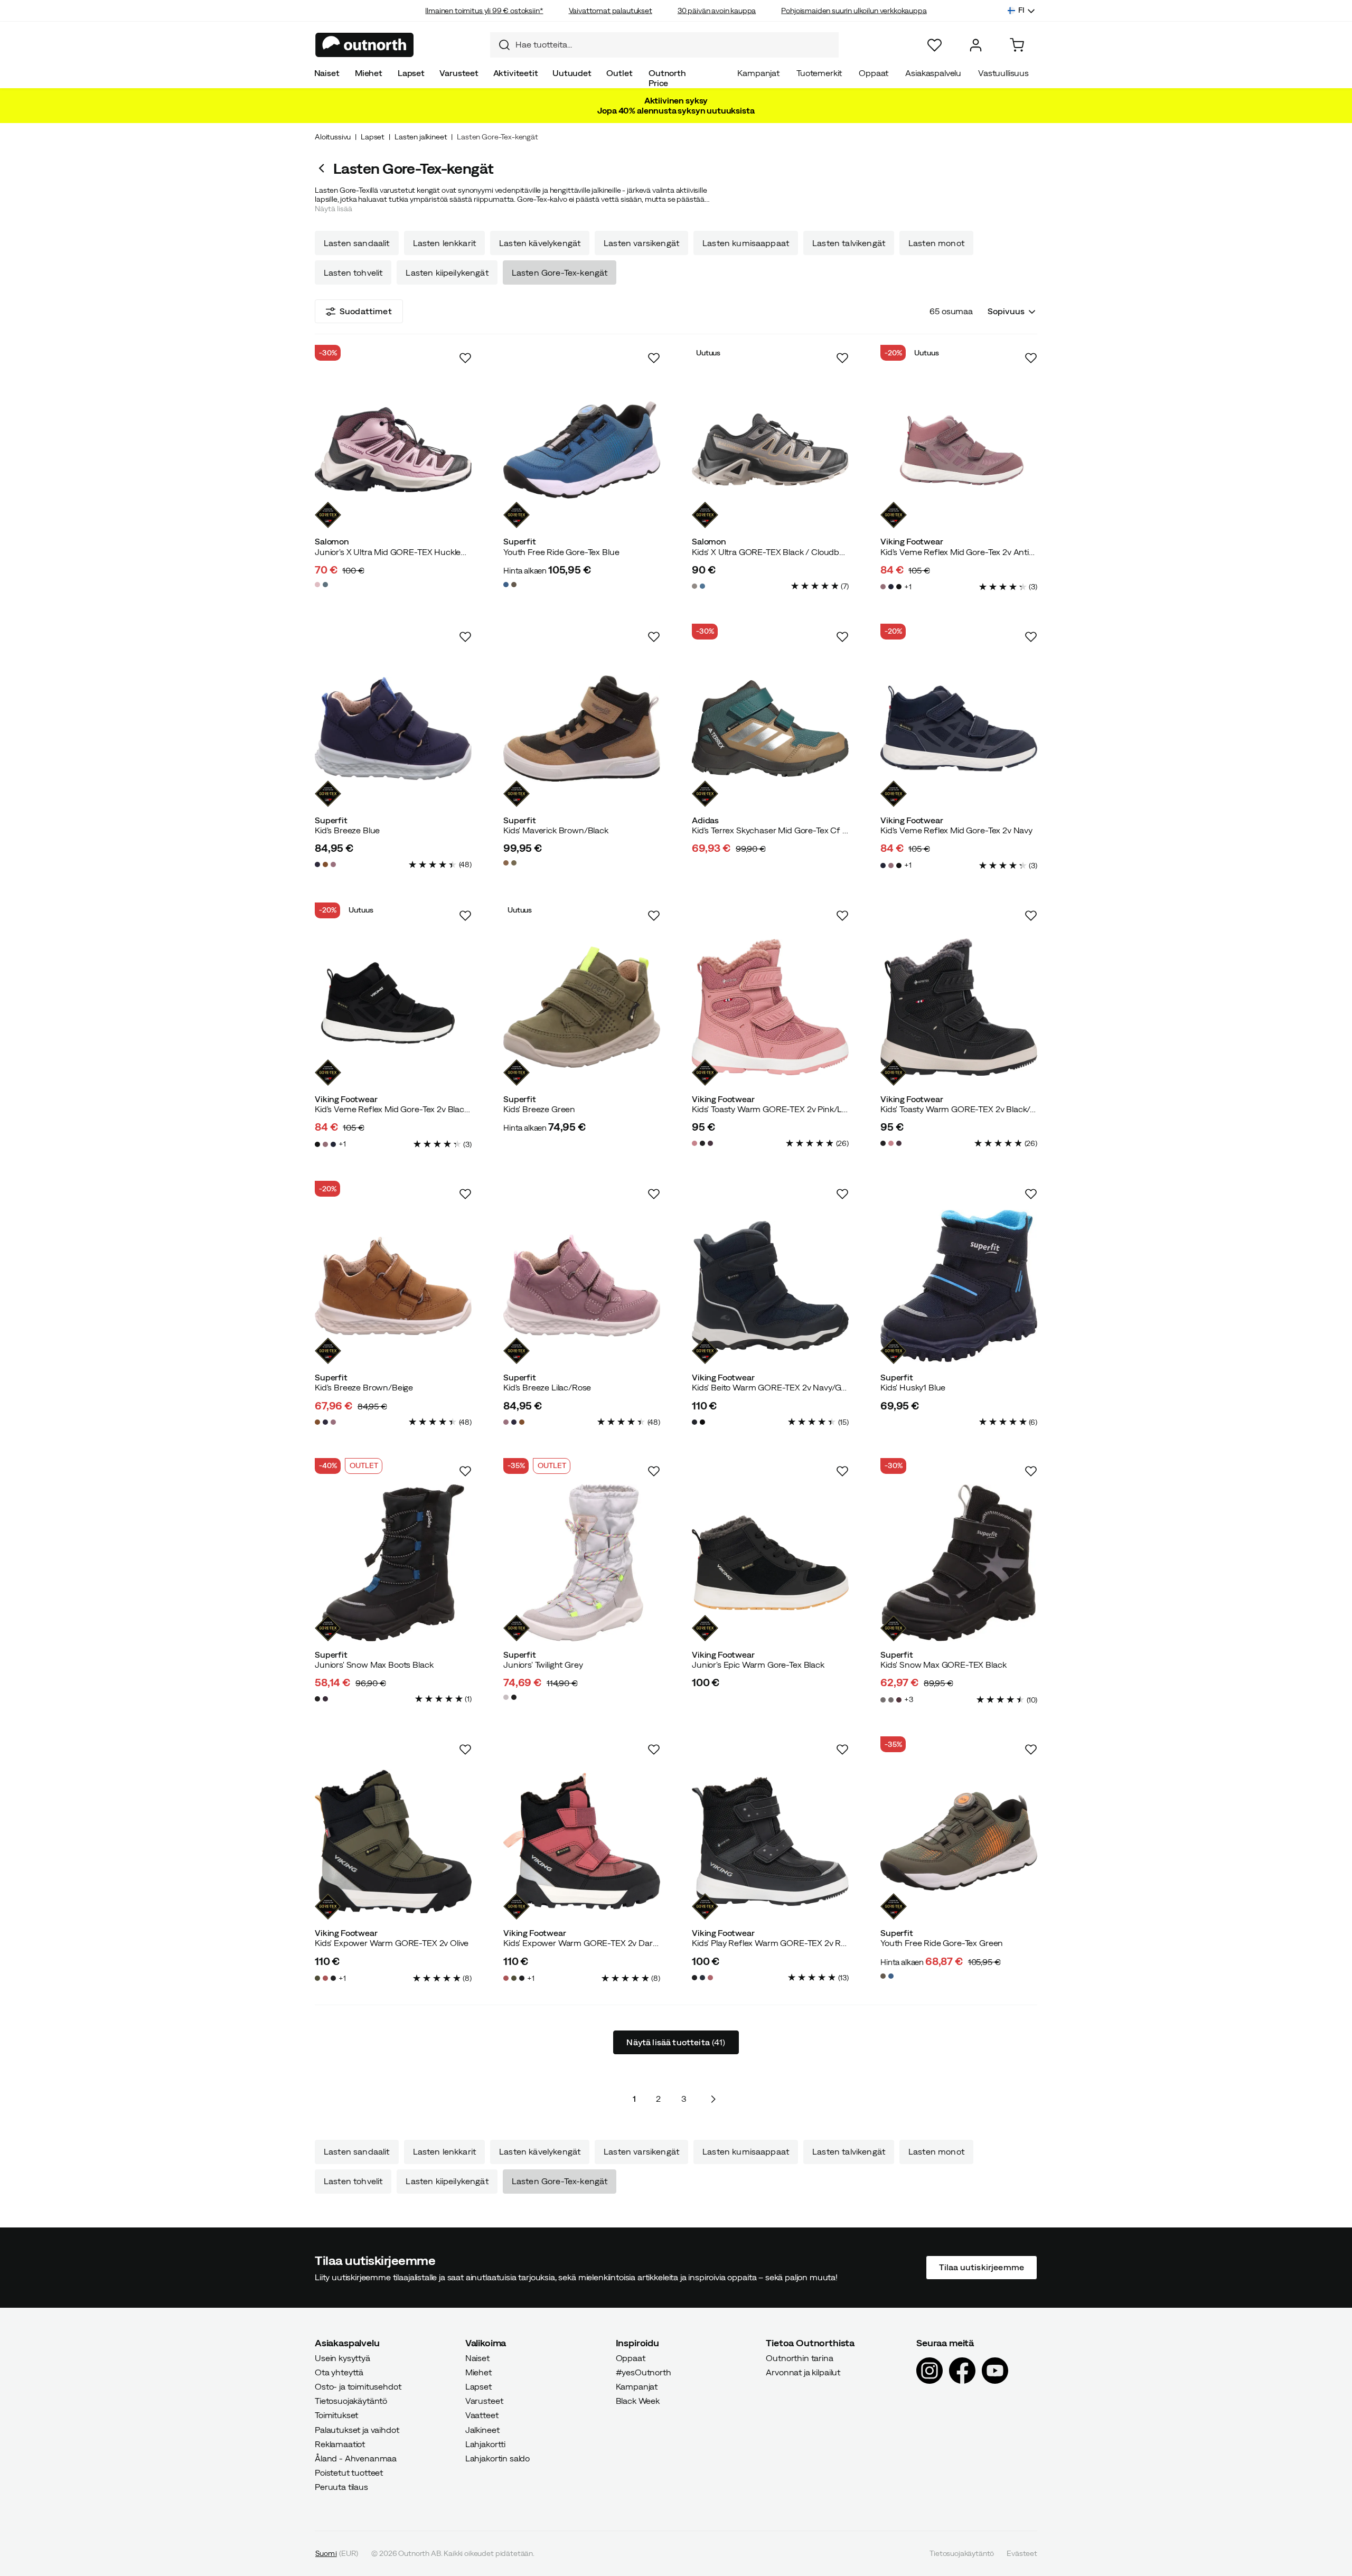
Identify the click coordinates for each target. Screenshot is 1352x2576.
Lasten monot (936, 243)
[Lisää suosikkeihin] (465, 358)
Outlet (619, 73)
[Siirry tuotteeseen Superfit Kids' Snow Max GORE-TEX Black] (959, 1563)
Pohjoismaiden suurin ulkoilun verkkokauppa (854, 11)
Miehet (369, 73)
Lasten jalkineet (421, 137)
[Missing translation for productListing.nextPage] (713, 2099)
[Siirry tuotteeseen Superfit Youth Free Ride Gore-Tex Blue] (582, 450)
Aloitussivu (333, 137)
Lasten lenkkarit (445, 243)
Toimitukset (336, 2415)
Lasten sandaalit (357, 243)
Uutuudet (572, 73)
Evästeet (1022, 2553)
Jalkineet (482, 2430)
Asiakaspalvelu (933, 73)
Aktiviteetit (516, 73)
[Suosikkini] (935, 45)
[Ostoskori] (1017, 45)
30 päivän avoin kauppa (717, 11)
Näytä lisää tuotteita (676, 2042)
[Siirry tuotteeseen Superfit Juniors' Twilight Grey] (582, 1563)
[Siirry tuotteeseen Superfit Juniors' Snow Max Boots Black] (393, 1563)
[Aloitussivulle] (365, 45)
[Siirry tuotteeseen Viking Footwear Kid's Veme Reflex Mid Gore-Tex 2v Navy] (959, 728)
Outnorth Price (667, 78)
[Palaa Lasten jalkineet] (324, 168)
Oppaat (874, 73)
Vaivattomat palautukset (611, 11)
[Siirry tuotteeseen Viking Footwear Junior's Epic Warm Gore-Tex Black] (770, 1563)
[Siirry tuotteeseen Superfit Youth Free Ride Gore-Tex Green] (959, 1841)
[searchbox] (674, 45)
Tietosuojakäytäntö (351, 2401)
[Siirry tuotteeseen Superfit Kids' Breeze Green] (582, 1007)
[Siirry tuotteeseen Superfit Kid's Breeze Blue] (393, 728)
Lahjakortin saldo (497, 2458)
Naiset (327, 73)
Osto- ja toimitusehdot (358, 2386)
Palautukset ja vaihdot (357, 2430)
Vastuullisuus (1003, 73)
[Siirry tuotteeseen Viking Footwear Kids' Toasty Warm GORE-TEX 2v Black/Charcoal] (959, 1007)
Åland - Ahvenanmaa (356, 2458)
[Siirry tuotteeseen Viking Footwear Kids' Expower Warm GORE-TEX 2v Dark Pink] (582, 1841)
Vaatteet (482, 2415)
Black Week (638, 2401)
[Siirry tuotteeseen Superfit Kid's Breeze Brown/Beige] (393, 1286)
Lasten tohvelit (353, 272)
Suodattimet (366, 311)
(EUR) (337, 2553)
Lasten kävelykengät (540, 243)
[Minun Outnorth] (976, 45)
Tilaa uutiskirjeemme (982, 2268)
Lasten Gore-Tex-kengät (560, 272)
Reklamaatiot (340, 2444)
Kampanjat (758, 73)
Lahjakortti (485, 2444)
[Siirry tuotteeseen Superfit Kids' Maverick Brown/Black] (582, 728)
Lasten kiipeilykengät (447, 272)
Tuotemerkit (819, 73)
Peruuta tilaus (341, 2487)
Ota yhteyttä (339, 2372)
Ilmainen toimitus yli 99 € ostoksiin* (484, 11)
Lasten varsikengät (641, 243)
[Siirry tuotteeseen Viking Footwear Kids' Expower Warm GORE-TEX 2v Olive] (393, 1841)
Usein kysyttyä (342, 2358)
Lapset (411, 73)
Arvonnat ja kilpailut (803, 2372)
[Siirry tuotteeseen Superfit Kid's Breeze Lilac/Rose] (582, 1286)
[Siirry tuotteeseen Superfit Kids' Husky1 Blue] (959, 1286)
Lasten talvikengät (849, 243)
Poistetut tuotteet (349, 2472)
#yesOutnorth (644, 2372)
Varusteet (459, 73)
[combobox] (664, 45)
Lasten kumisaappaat (746, 243)
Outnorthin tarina (799, 2358)
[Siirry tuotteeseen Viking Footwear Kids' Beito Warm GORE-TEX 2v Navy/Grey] (770, 1286)
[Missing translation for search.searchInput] (500, 45)
